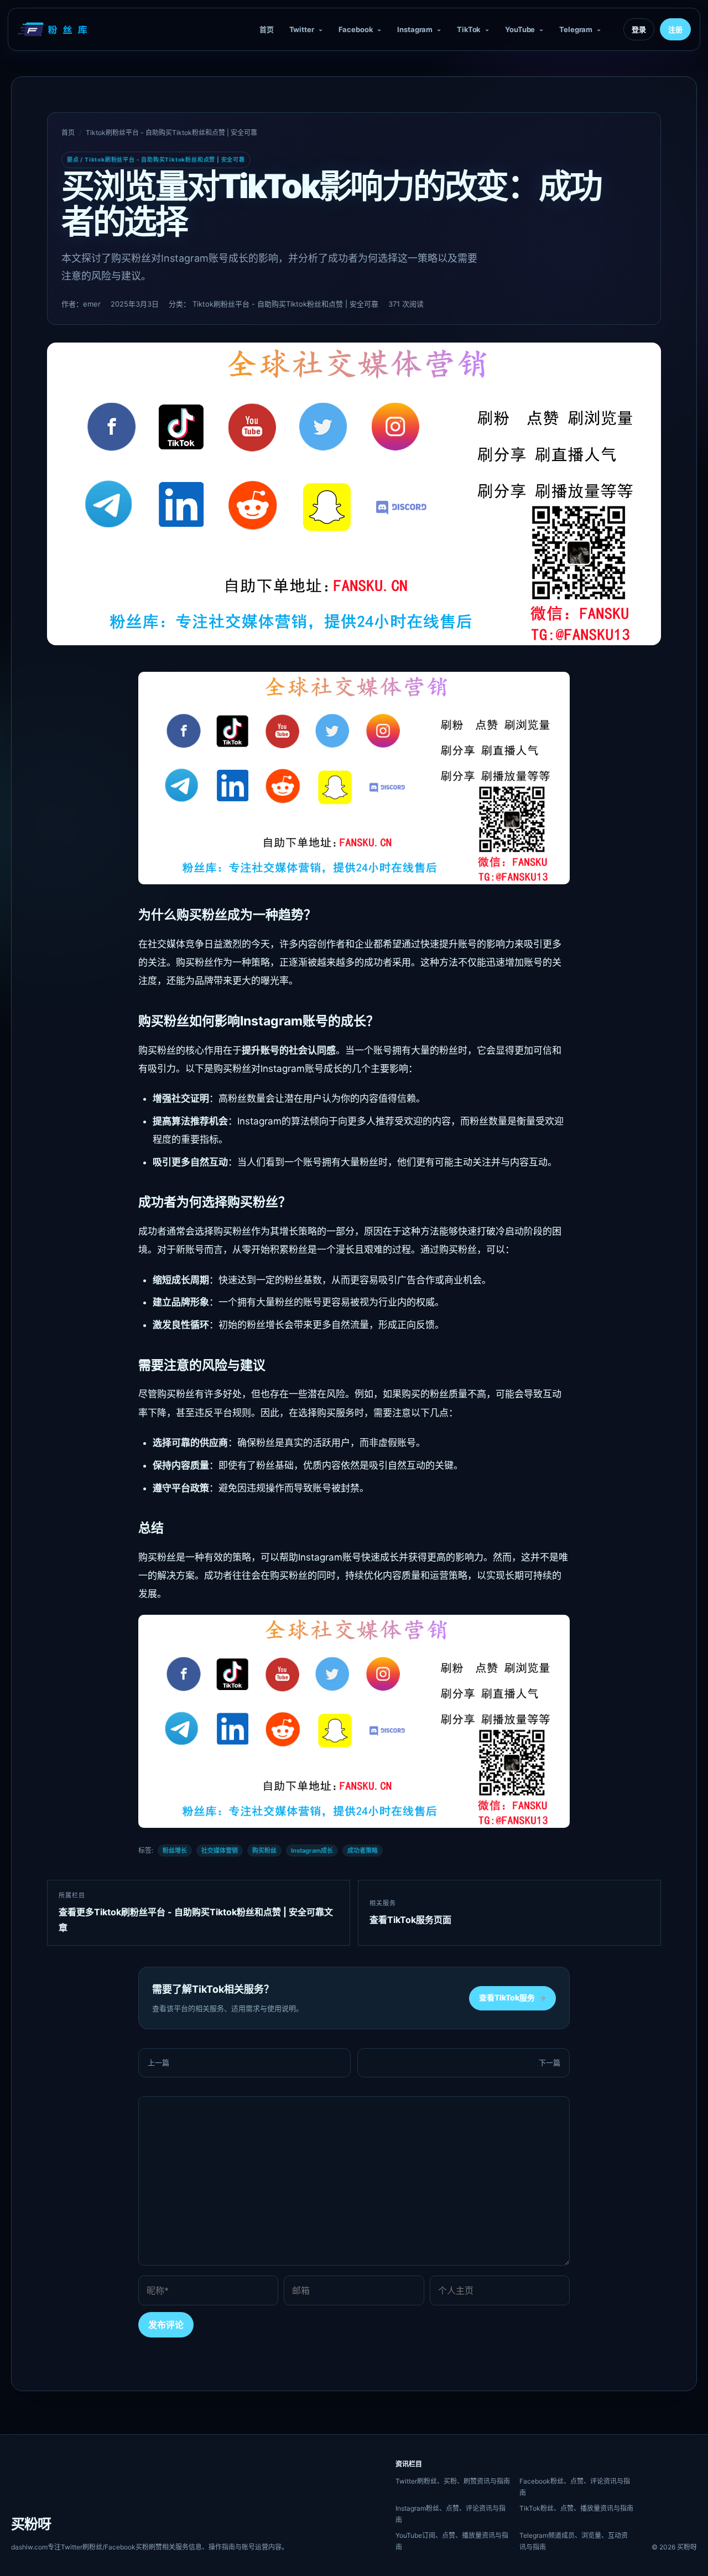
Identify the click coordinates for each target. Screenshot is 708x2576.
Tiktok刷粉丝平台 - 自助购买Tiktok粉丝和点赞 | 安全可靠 (171, 133)
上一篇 (158, 2062)
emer (92, 304)
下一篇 (550, 2062)
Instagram (415, 29)
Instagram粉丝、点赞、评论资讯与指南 (451, 2514)
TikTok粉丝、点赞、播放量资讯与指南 (576, 2508)
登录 (639, 29)
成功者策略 (363, 1851)
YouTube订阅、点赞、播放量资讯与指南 (452, 2541)
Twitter (302, 29)
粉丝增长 (175, 1851)
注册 (675, 29)
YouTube (520, 29)
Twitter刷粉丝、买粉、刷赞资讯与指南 (453, 2481)
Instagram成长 (312, 1851)
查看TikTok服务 (512, 1997)
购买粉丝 (264, 1851)
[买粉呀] (54, 29)
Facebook (356, 29)
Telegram (576, 29)
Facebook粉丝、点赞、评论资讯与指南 (575, 2487)
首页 (267, 29)
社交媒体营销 (220, 1851)
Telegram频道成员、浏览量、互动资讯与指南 (574, 2541)
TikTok (469, 29)
